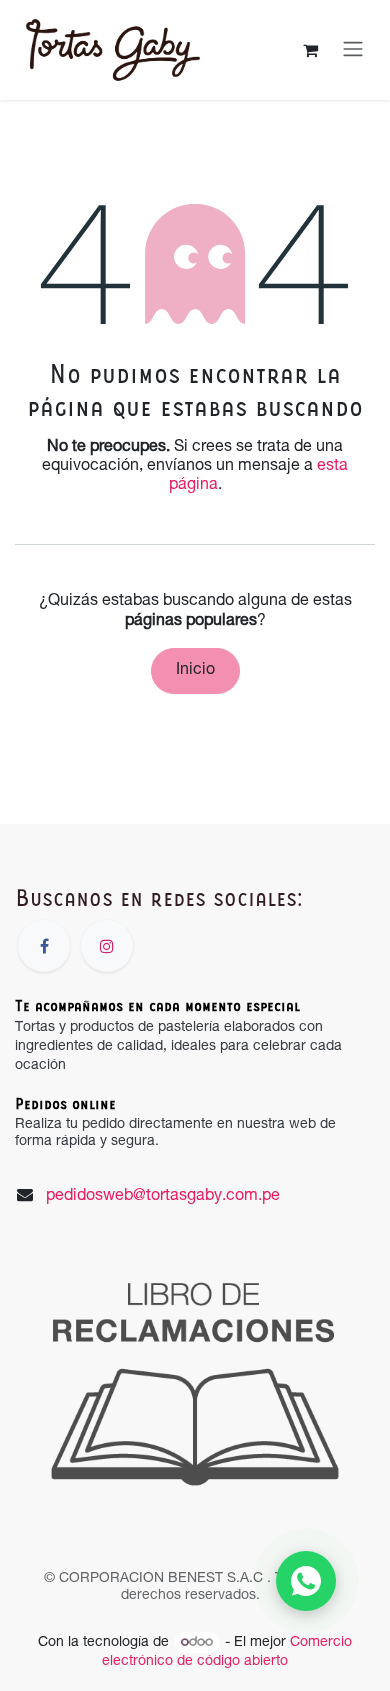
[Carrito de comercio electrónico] (310, 50)
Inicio (195, 671)
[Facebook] (44, 946)
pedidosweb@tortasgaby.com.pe (163, 1197)
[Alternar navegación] (353, 49)
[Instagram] (107, 946)
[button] (306, 1581)
